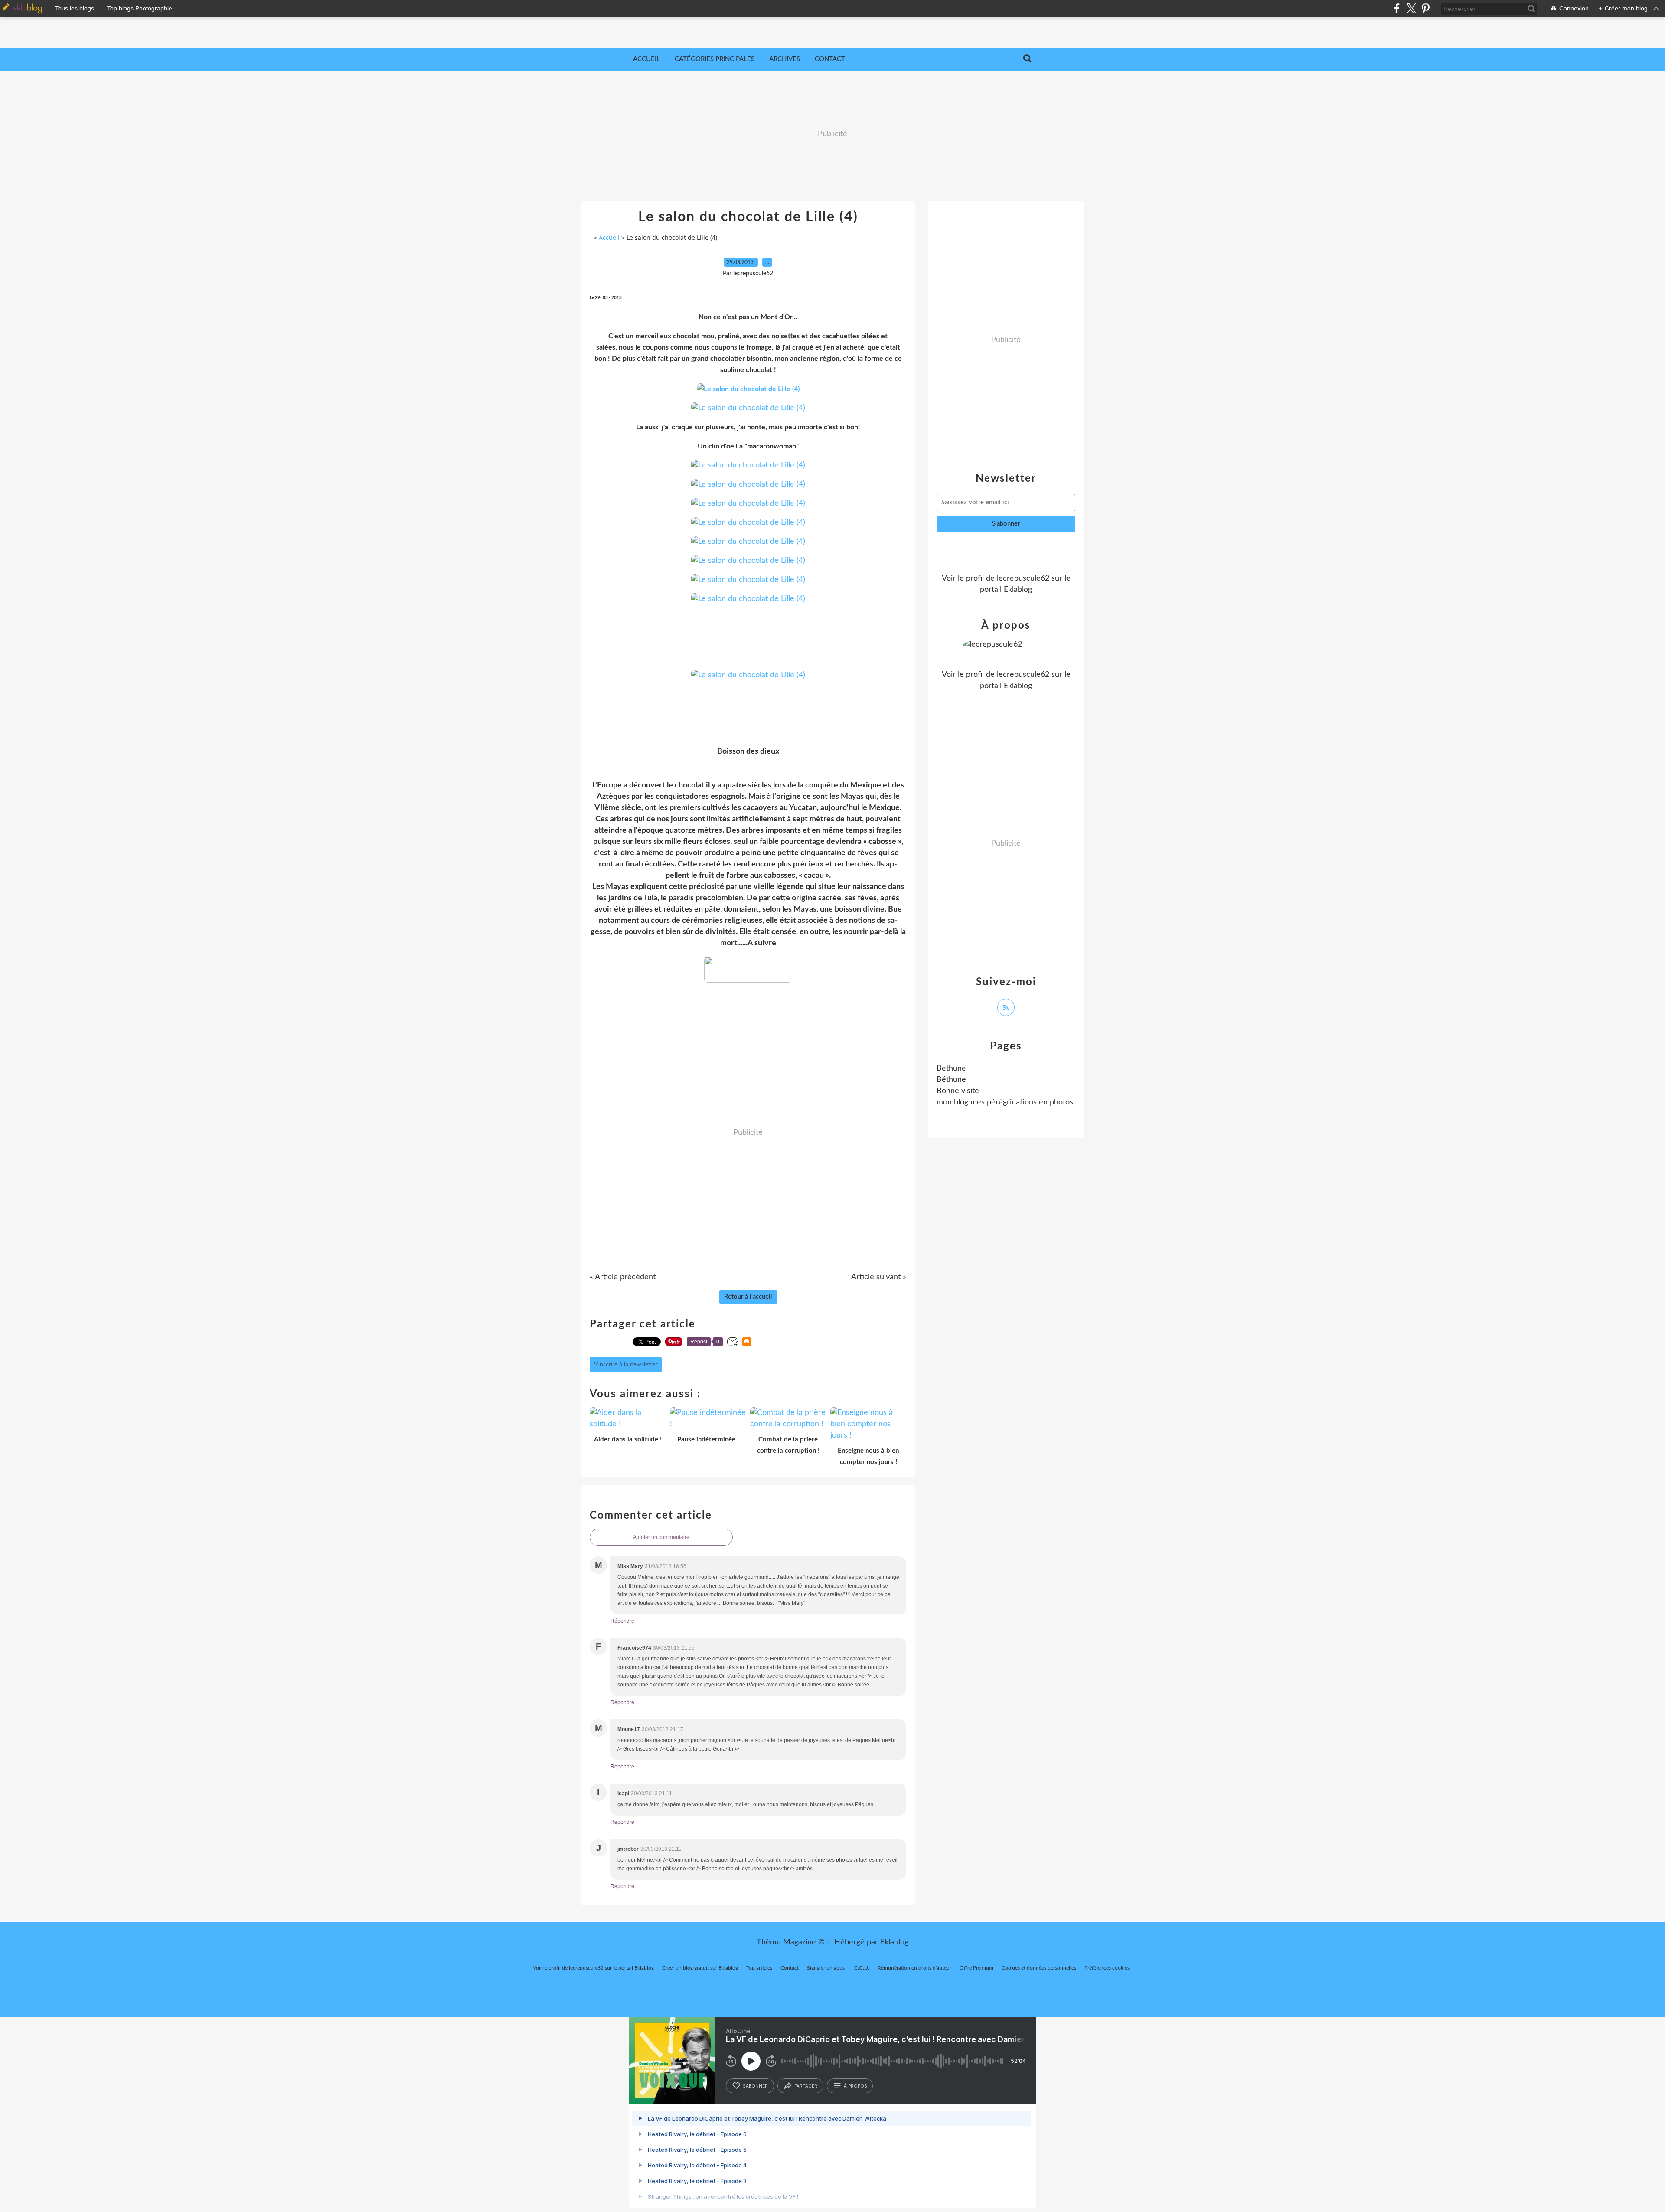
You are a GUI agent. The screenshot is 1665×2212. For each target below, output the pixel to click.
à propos (855, 2086)
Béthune (951, 1080)
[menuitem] (646, 59)
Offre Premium (976, 1968)
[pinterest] (1425, 8)
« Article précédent (623, 1277)
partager (806, 2086)
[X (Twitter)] (1411, 8)
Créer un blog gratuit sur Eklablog (700, 1968)
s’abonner (755, 2086)
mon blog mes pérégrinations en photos (1005, 1102)
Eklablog (894, 1942)
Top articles (759, 1968)
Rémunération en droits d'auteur (914, 1968)
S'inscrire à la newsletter (626, 1365)
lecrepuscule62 (1023, 578)
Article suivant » (879, 1277)
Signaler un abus (826, 1968)
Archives (785, 59)
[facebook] (1397, 8)
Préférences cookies (1107, 1968)
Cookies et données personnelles (1039, 1968)
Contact (830, 59)
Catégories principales (715, 59)
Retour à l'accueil (748, 1297)
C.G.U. (862, 1968)
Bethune (951, 1068)
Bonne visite (958, 1091)
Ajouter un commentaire (661, 1537)
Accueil (646, 59)
